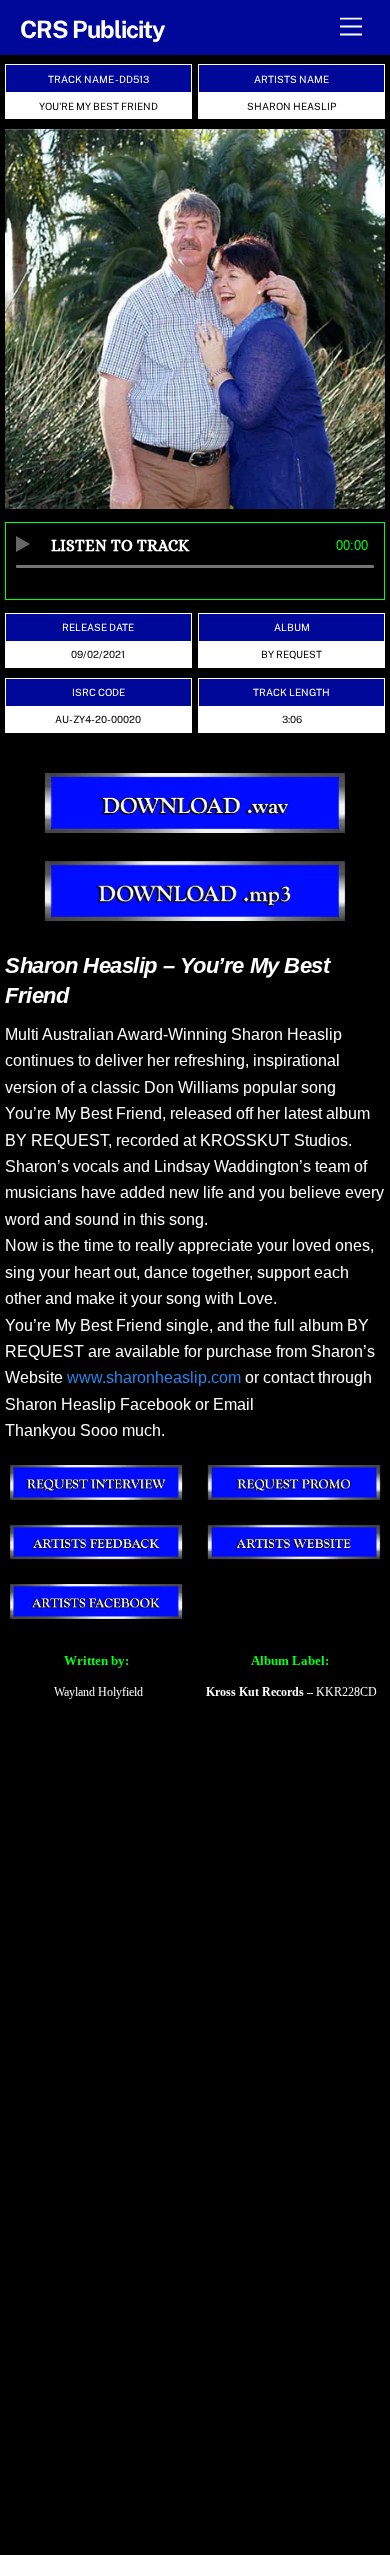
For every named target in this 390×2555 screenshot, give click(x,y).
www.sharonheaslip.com (154, 1377)
